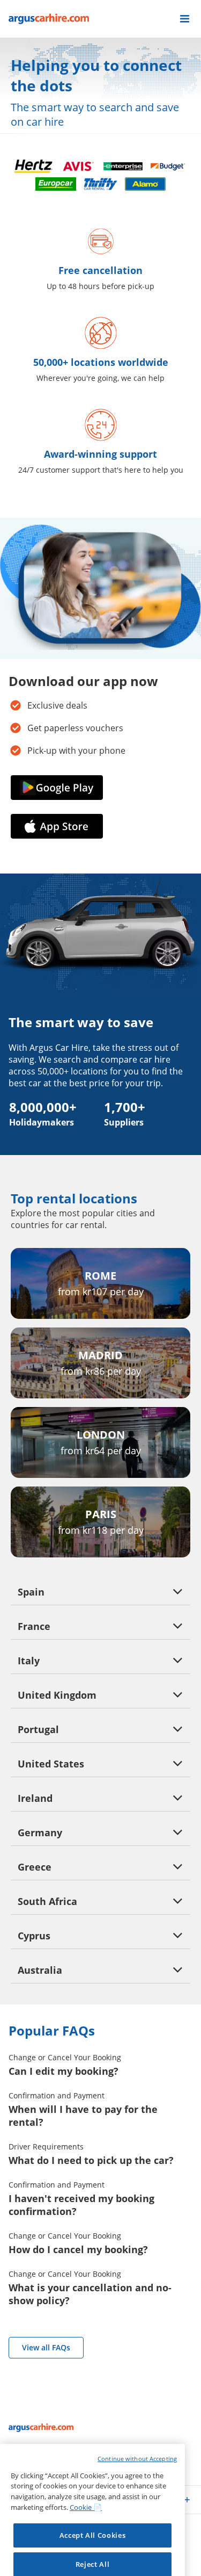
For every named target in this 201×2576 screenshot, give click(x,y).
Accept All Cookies (93, 2477)
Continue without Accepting (137, 2400)
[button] (185, 19)
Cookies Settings (92, 2535)
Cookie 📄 (86, 2449)
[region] (92, 2476)
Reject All (93, 2506)
